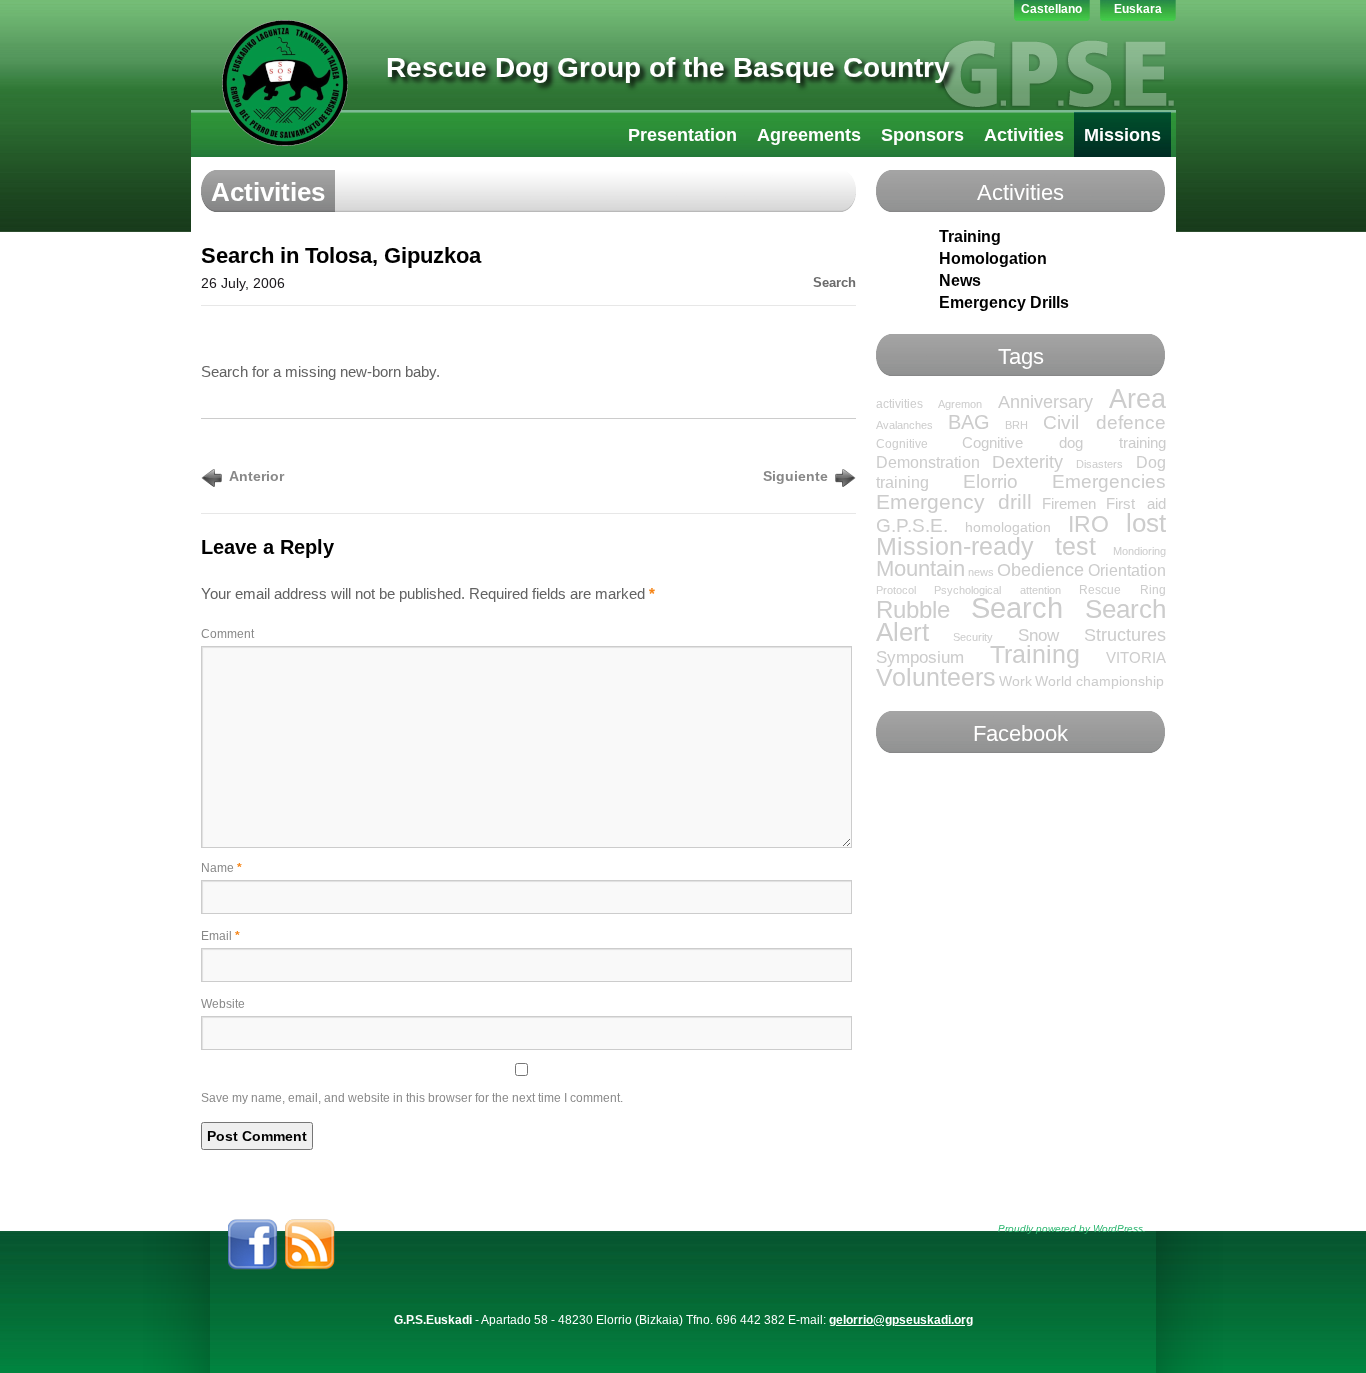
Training (970, 236)
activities (899, 404)
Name (221, 868)
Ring (1153, 590)
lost (1146, 523)
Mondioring (1139, 551)
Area (1137, 399)
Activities (1024, 135)
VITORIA (1136, 658)
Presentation (682, 135)
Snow (1038, 635)
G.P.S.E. (912, 525)
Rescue (1100, 590)
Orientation (1127, 570)
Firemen (1069, 504)
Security (973, 637)
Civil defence (1104, 422)
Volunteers (936, 677)
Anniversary (1045, 402)
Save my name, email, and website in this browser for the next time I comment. (412, 1098)
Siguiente (795, 476)
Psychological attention (997, 590)
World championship (1099, 681)
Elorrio (990, 481)
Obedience (1040, 570)
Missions (1122, 135)
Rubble (913, 610)
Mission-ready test (986, 546)
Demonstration (928, 462)
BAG (969, 422)
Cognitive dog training (1063, 443)
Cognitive (902, 444)
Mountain (920, 568)
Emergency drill (954, 501)
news (981, 572)
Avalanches (904, 425)
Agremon (960, 404)
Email (220, 936)
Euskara (1138, 9)
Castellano (1051, 9)
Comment (227, 634)
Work (1015, 681)
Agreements (809, 135)
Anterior (256, 476)
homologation (1008, 527)
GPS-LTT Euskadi (285, 83)
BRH (1016, 425)
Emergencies (1109, 481)
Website (223, 1004)
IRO (1088, 524)
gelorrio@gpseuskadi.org (901, 1320)
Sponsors (922, 135)
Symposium (920, 657)
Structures (1125, 635)
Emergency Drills (1004, 302)
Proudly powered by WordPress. (1072, 1228)
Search (834, 283)
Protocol (896, 590)
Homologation (993, 258)
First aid (1135, 504)
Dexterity (1027, 462)
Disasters (1099, 464)
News (960, 280)
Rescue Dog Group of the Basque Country (668, 67)
